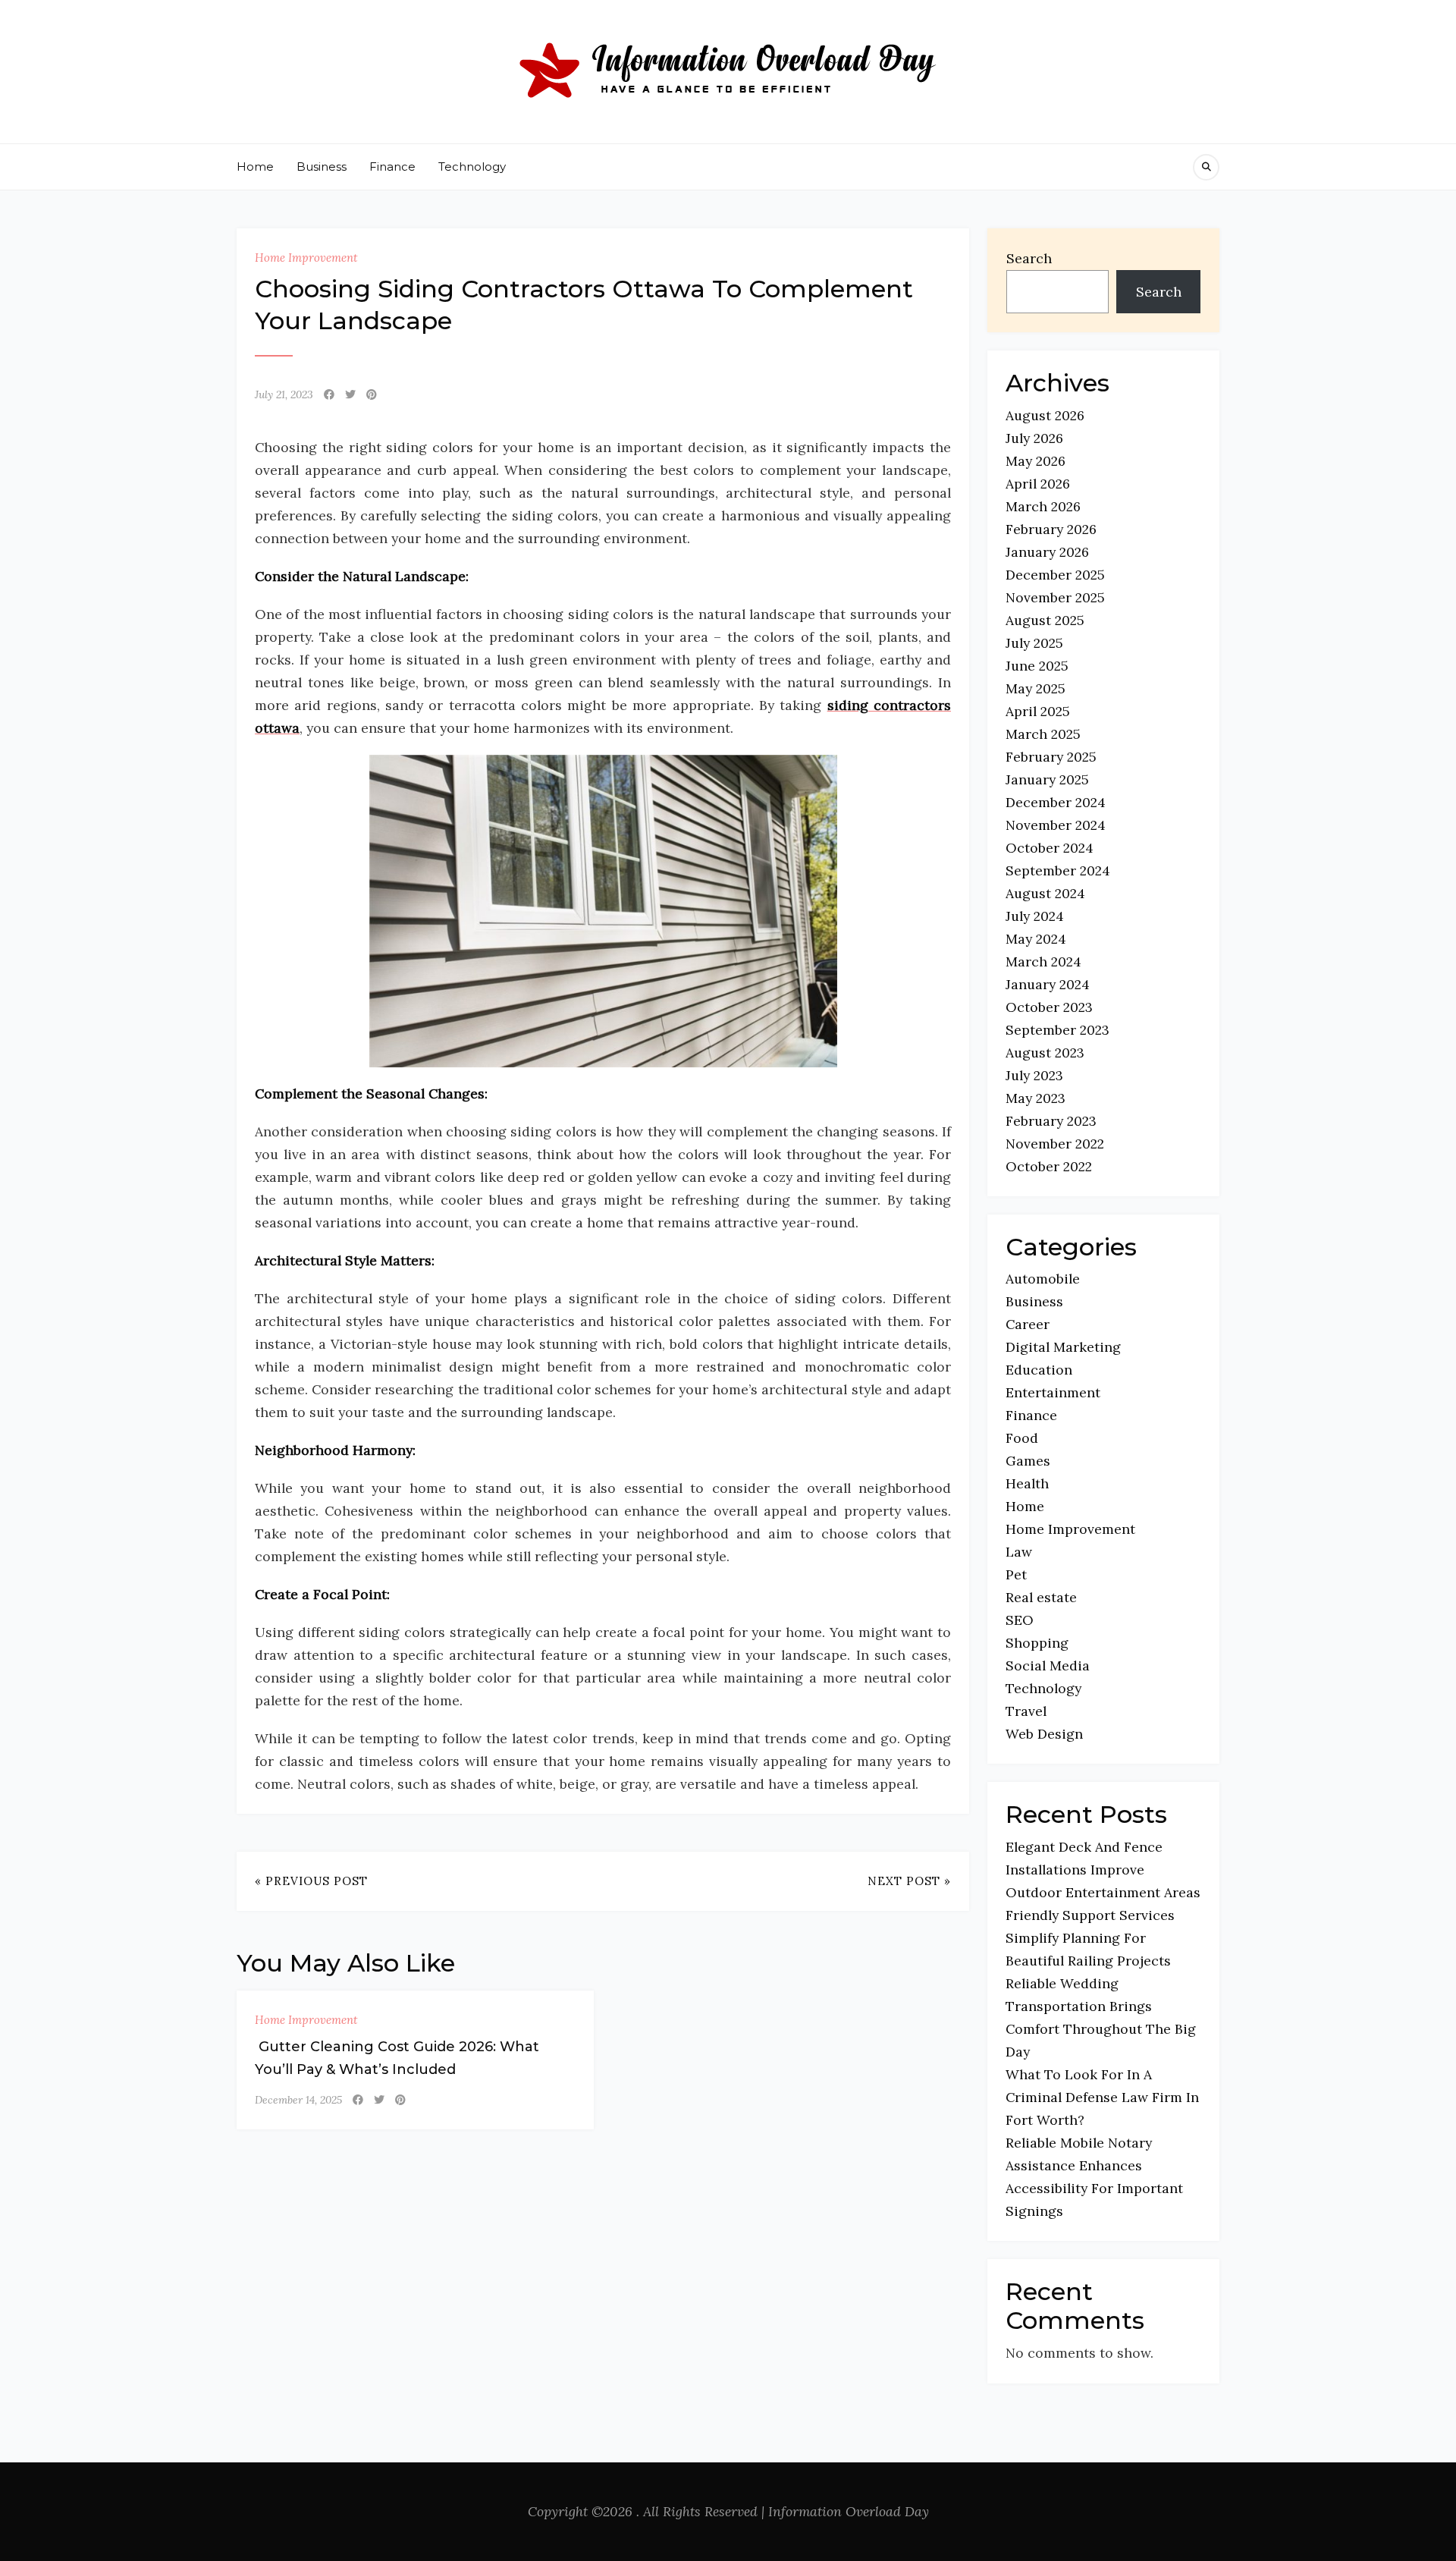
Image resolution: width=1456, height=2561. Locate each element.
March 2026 (1043, 506)
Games (1028, 1461)
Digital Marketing (1063, 1347)
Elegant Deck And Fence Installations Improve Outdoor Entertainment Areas (1103, 1870)
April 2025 (1038, 711)
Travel (1026, 1711)
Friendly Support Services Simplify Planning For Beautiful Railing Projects (1090, 1938)
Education (1039, 1370)
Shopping (1037, 1643)
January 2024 (1048, 984)
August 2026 (1045, 415)
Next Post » (909, 1881)
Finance (392, 167)
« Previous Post (311, 1881)
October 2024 (1050, 848)
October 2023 (1049, 1007)
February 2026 (1051, 529)
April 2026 (1038, 484)
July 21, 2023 (284, 394)
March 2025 (1043, 734)
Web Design (1044, 1734)
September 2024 (1058, 870)
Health (1027, 1483)
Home (255, 167)
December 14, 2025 (298, 2100)
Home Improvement (306, 258)
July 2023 (1034, 1075)
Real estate (1041, 1597)
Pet (1016, 1574)
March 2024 (1043, 962)
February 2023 (1051, 1121)
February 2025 (1051, 757)
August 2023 (1045, 1053)
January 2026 (1047, 552)
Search (1029, 258)
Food (1022, 1438)
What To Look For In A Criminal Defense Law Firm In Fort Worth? (1102, 2097)
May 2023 (1036, 1098)
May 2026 (1036, 461)
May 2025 (1036, 688)
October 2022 (1049, 1166)
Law (1019, 1552)
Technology (472, 167)
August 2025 (1045, 620)
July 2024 (1035, 916)
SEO (1020, 1620)
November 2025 (1055, 597)
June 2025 (1037, 666)
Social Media (1048, 1665)
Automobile (1043, 1279)
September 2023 (1057, 1030)
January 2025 (1047, 779)
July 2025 (1034, 643)
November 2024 (1056, 825)
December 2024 (1056, 802)
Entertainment (1053, 1392)
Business (322, 167)
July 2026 (1034, 438)
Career (1028, 1324)
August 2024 (1045, 893)
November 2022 (1055, 1144)
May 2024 (1036, 939)
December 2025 (1055, 575)
